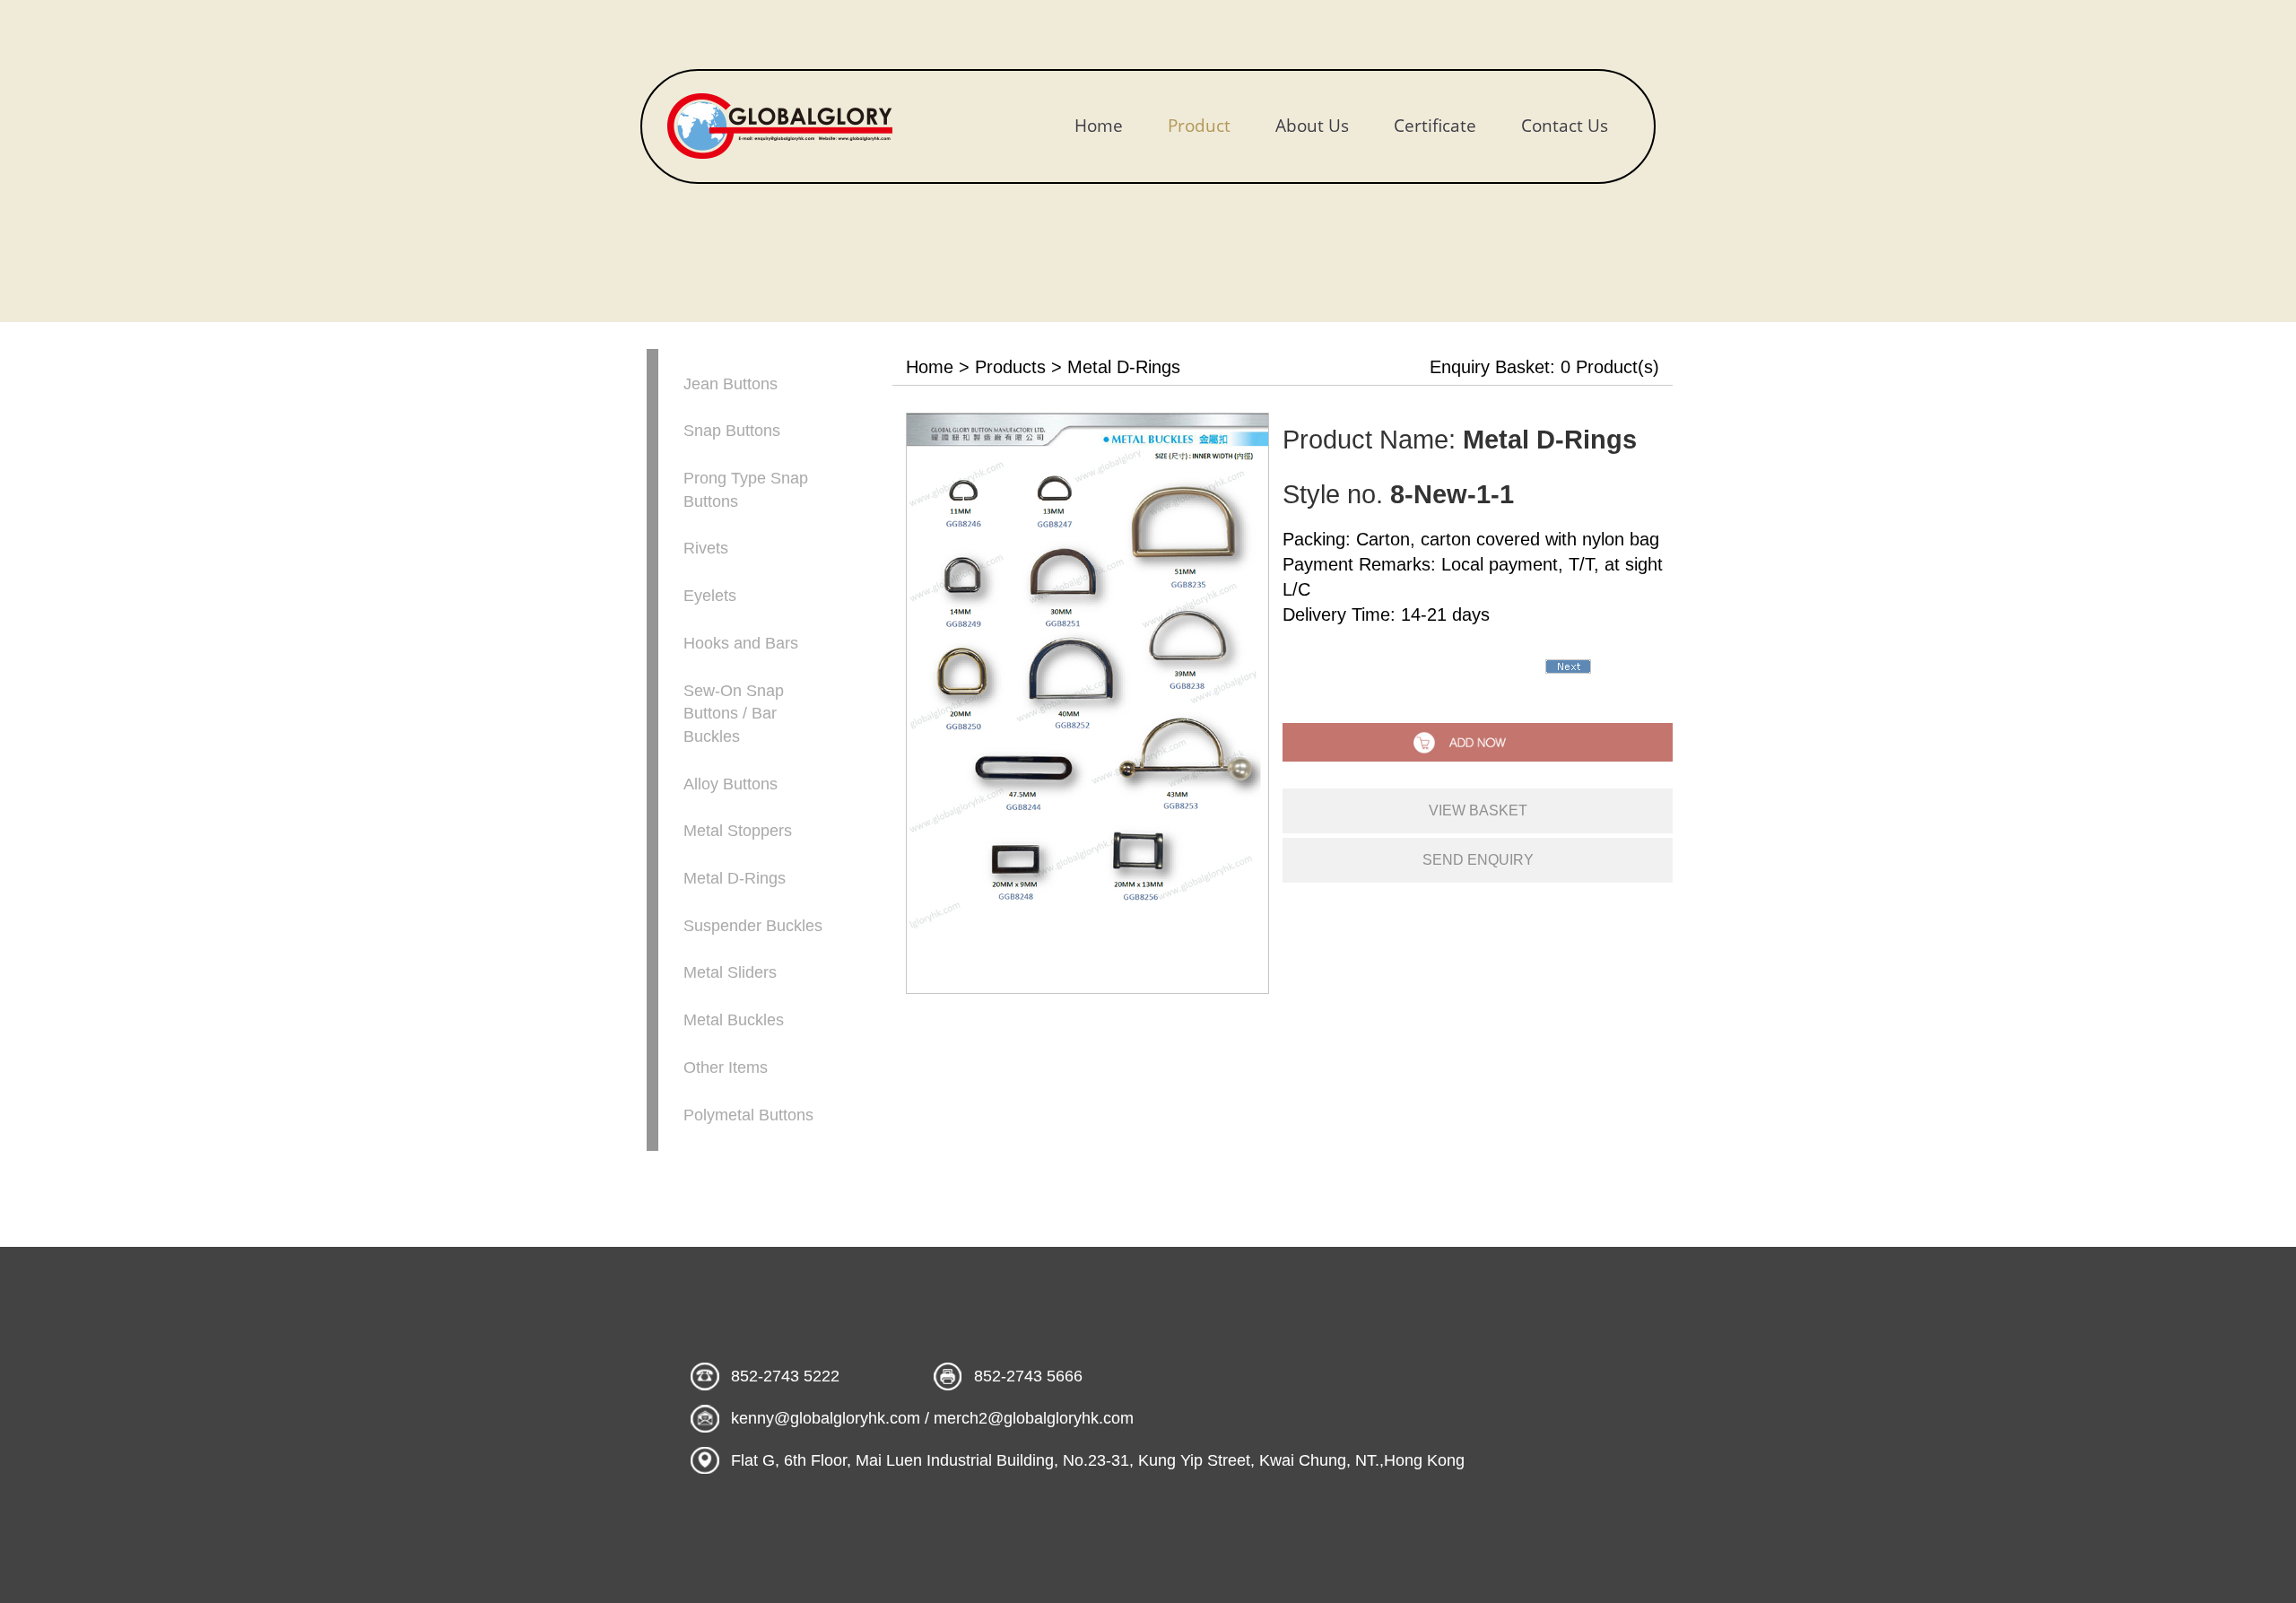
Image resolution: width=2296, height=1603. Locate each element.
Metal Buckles (734, 1020)
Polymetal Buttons (748, 1115)
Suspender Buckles (753, 926)
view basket (1478, 810)
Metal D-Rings (735, 878)
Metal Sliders (730, 972)
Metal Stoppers (738, 831)
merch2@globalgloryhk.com (1034, 1418)
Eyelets (710, 596)
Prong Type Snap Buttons (746, 490)
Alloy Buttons (731, 784)
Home (930, 367)
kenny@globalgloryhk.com (826, 1418)
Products (1010, 367)
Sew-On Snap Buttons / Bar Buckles (734, 714)
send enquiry (1478, 860)
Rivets (706, 548)
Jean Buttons (731, 384)
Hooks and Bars (741, 643)
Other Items (726, 1067)
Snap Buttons (732, 431)
